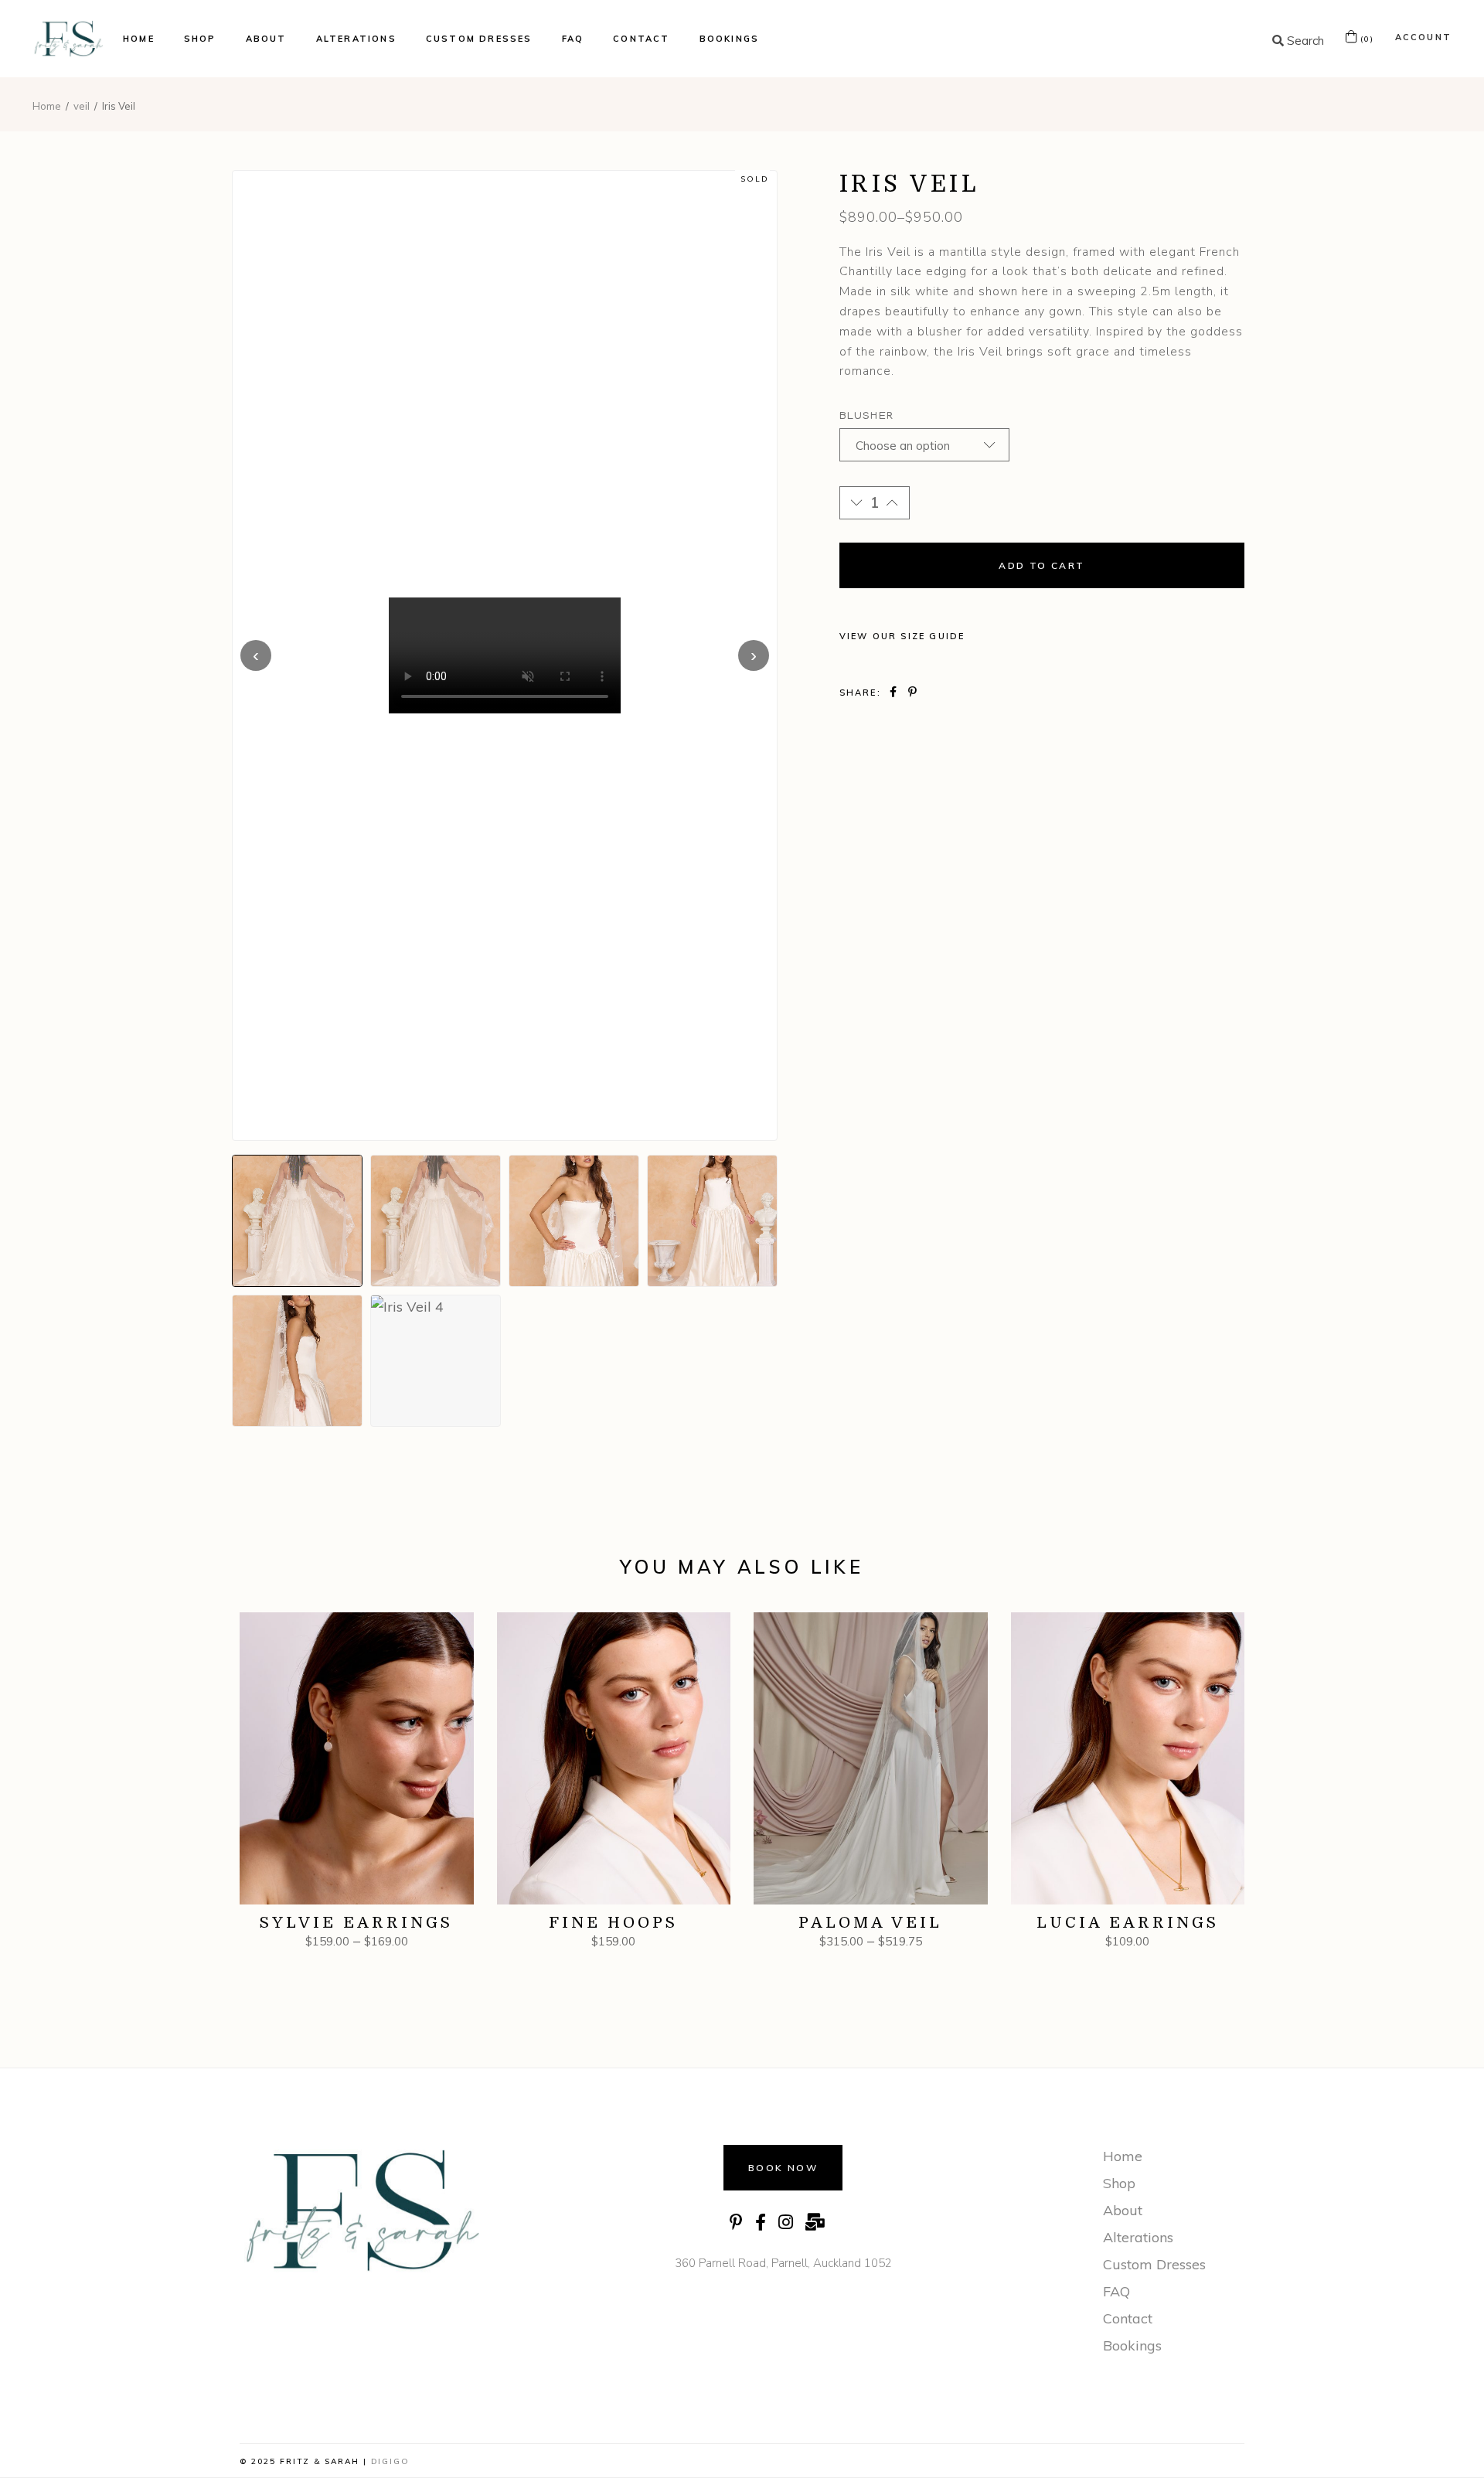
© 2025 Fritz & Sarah (300, 2461)
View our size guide (902, 636)
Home (1123, 2156)
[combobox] (924, 445)
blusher (866, 417)
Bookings (1132, 2345)
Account (1423, 37)
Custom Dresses (1154, 2264)
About (1123, 2210)
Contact (1128, 2318)
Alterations (1138, 2237)
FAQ (1116, 2291)
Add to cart (1042, 565)
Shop (1119, 2183)
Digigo (390, 2461)
